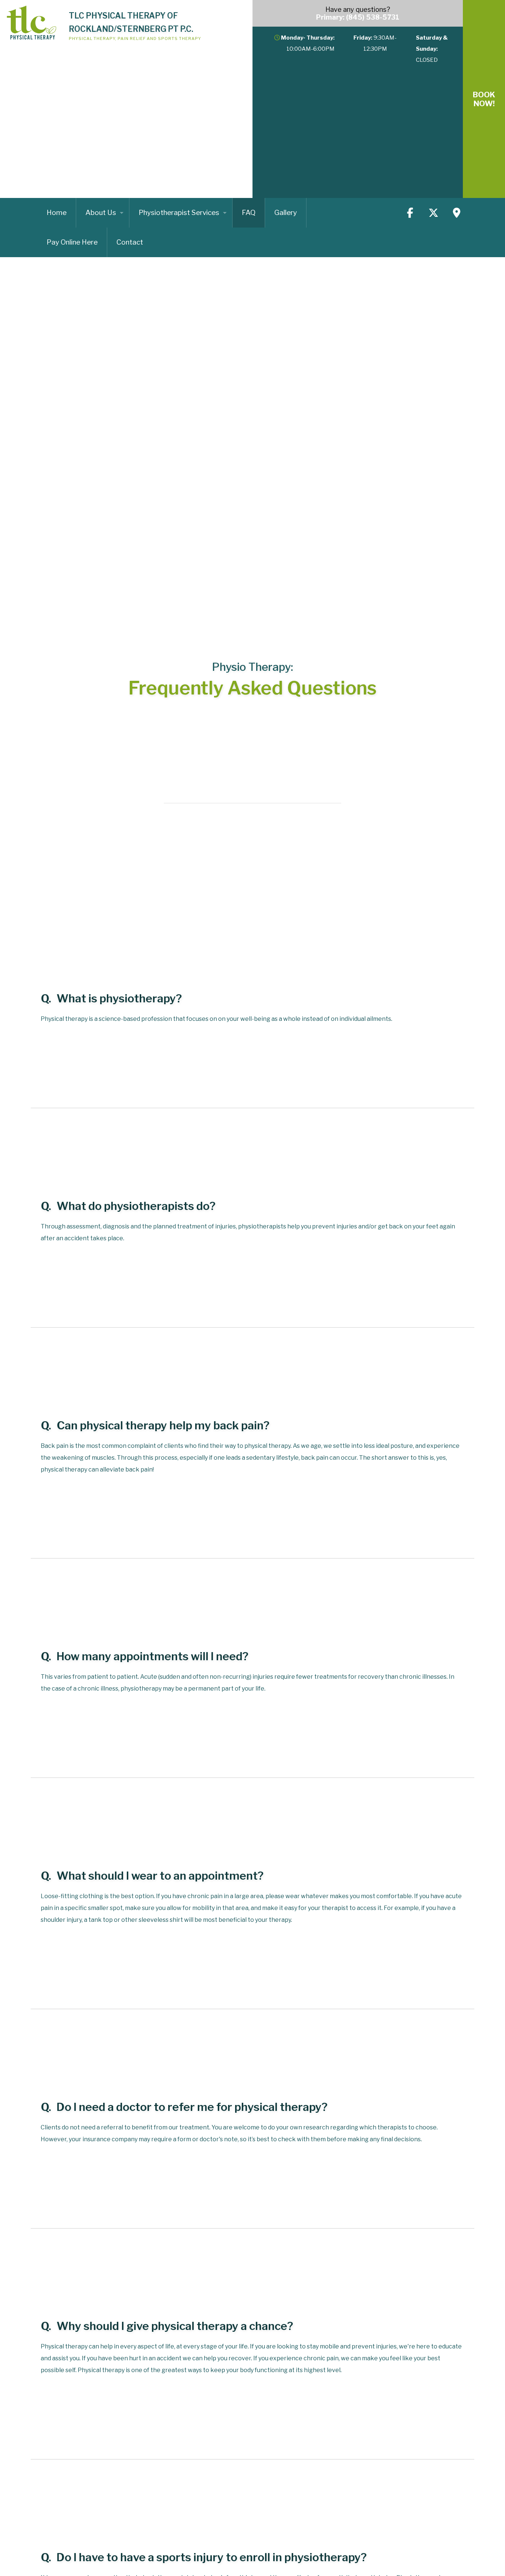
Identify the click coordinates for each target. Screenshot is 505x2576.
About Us (101, 213)
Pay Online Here (72, 242)
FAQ (249, 213)
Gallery (286, 213)
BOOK (484, 99)
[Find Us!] (457, 213)
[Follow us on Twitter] (433, 213)
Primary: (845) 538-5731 (358, 17)
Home (57, 213)
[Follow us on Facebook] (410, 213)
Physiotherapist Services (179, 213)
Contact (130, 242)
